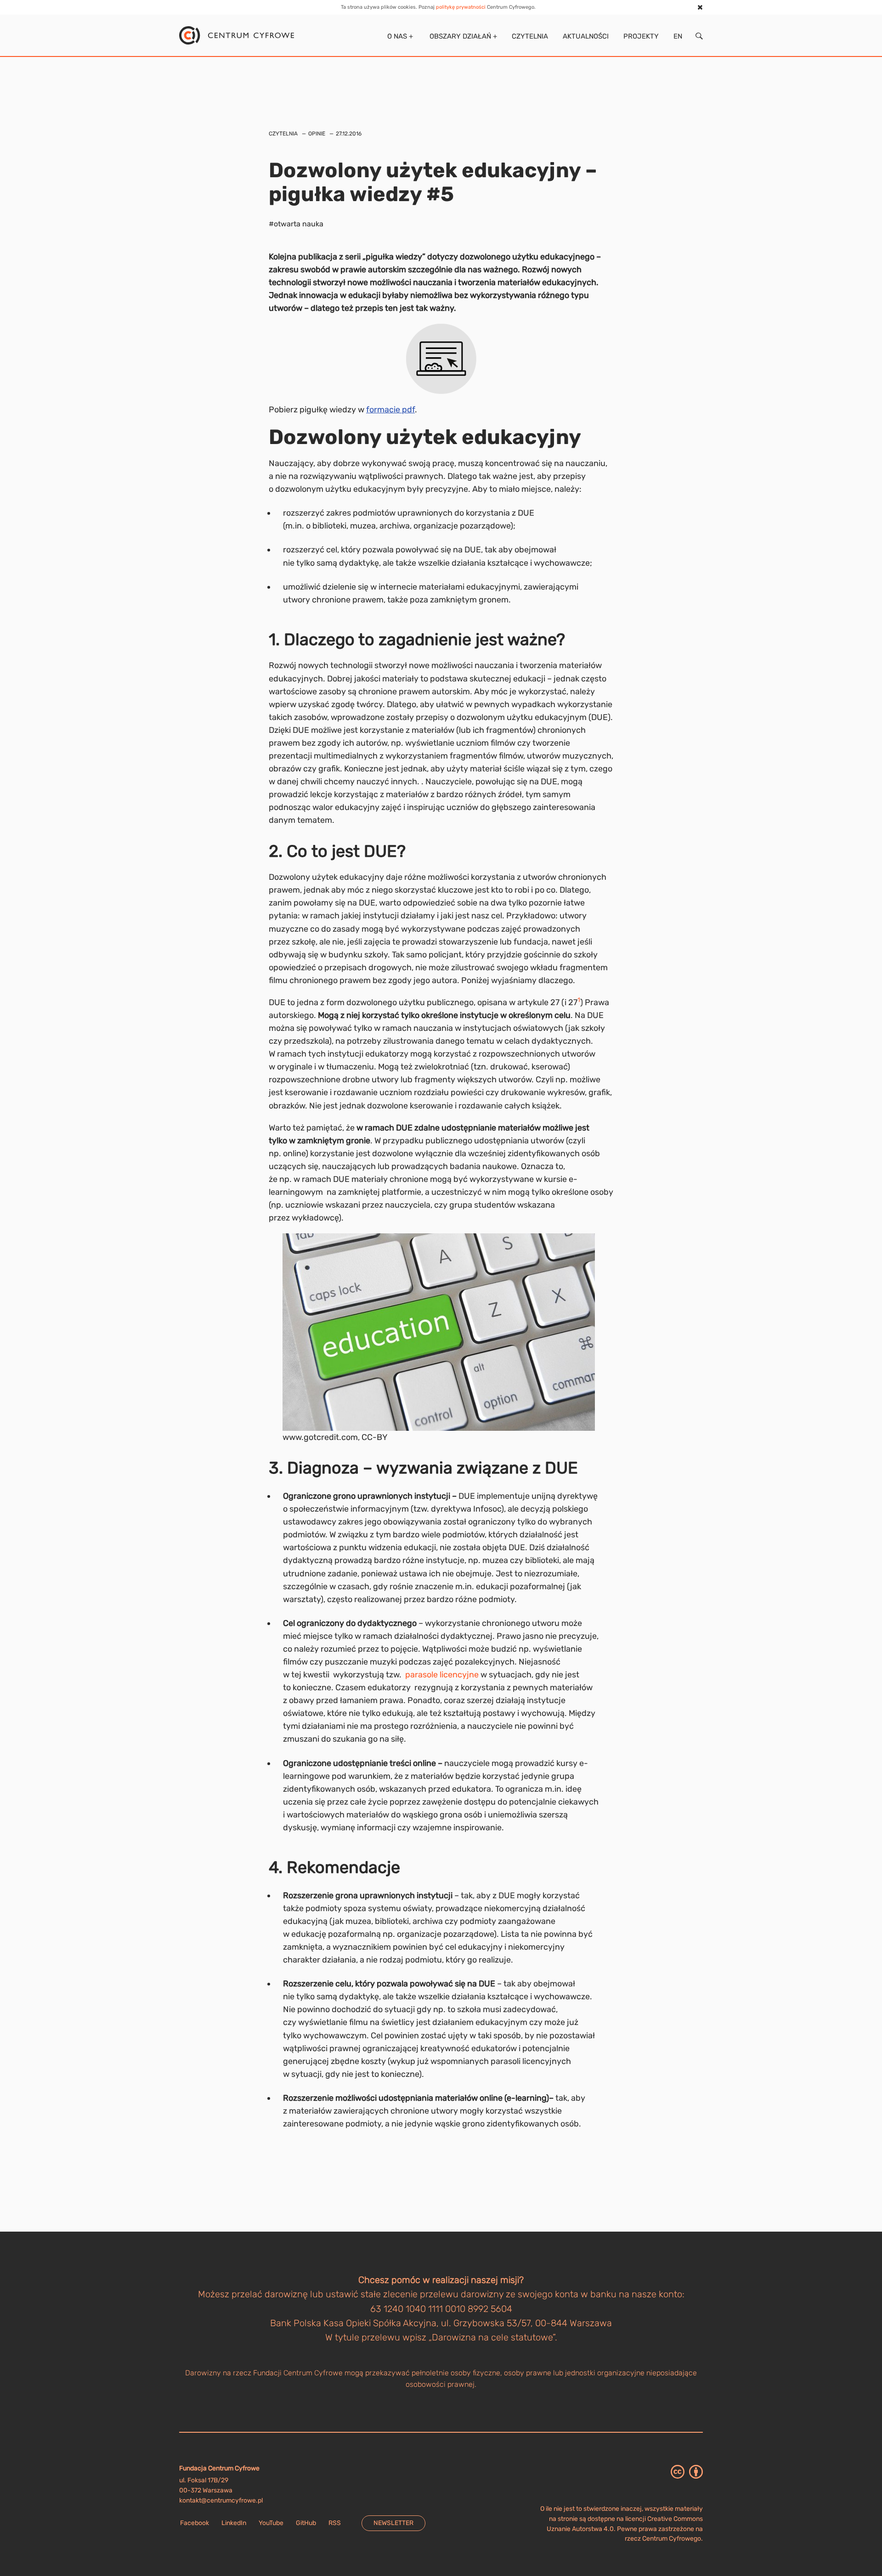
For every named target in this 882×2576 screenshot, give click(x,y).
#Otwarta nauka (296, 224)
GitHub (306, 2523)
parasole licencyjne (442, 1675)
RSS (335, 2523)
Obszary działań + (462, 36)
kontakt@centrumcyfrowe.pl (221, 2500)
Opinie (317, 134)
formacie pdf (390, 410)
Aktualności (586, 36)
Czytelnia (530, 36)
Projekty (641, 36)
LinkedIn (234, 2523)
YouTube (271, 2523)
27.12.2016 (349, 134)
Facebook (195, 2523)
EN (678, 36)
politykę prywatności (461, 7)
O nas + (399, 36)
